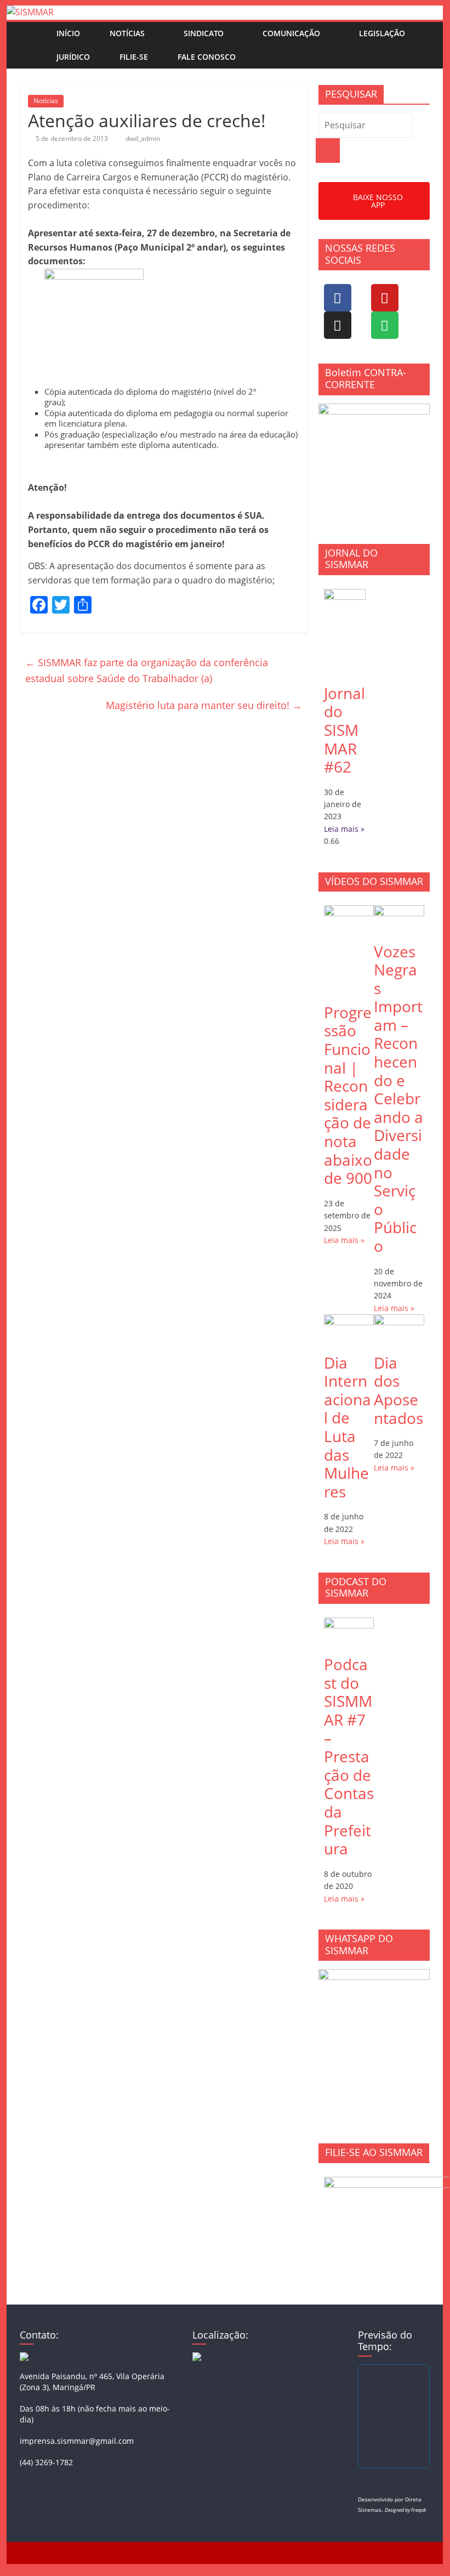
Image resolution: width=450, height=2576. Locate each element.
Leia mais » (344, 829)
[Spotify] (385, 325)
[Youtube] (385, 298)
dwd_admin (143, 138)
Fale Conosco (207, 57)
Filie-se (134, 57)
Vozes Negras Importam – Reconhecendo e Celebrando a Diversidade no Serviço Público (398, 1099)
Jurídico (73, 57)
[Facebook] (338, 298)
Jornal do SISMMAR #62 (344, 730)
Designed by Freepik (405, 2510)
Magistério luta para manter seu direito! (204, 705)
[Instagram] (338, 325)
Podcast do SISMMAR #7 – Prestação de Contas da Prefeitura (349, 1756)
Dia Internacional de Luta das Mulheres (348, 1427)
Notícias (127, 33)
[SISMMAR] (30, 12)
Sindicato (204, 33)
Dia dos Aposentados (398, 1390)
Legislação (382, 33)
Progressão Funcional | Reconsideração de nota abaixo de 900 (348, 1095)
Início (68, 33)
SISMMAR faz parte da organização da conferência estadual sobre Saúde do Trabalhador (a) (147, 670)
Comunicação (291, 33)
